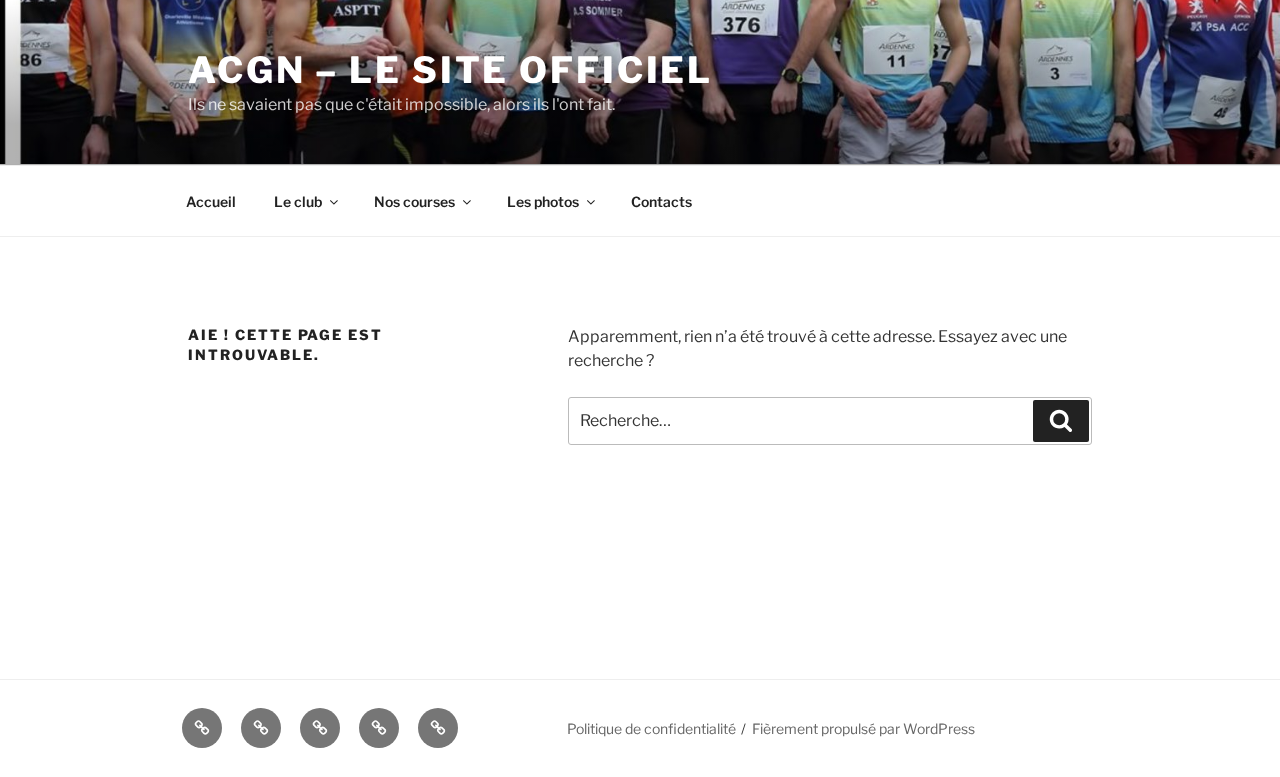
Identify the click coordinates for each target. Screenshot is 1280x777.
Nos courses (414, 201)
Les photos (543, 201)
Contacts (661, 201)
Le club (298, 201)
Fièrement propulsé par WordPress (863, 728)
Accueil (211, 201)
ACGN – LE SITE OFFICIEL (450, 70)
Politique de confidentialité (651, 728)
